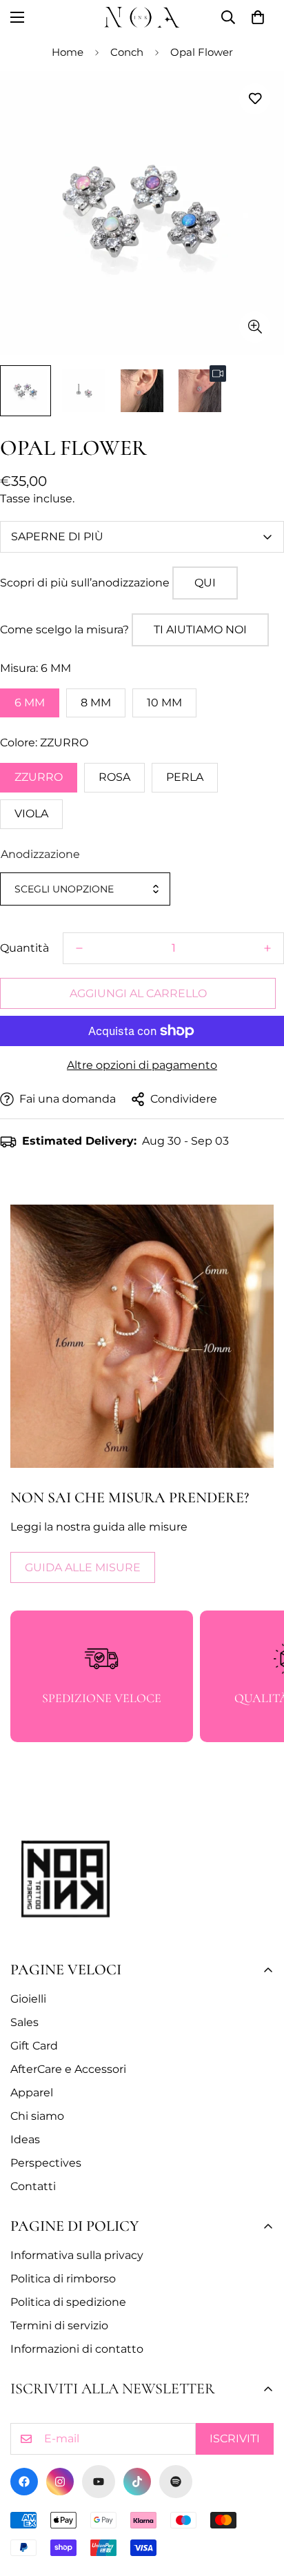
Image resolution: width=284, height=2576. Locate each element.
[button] (258, 17)
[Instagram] (60, 2482)
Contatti (33, 2186)
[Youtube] (99, 2482)
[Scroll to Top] (259, 2503)
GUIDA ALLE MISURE (83, 1567)
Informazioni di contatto (77, 2349)
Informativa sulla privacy (77, 2255)
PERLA (185, 777)
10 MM (164, 703)
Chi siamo (37, 2116)
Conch (127, 52)
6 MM (30, 703)
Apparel (32, 2093)
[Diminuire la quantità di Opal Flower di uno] (79, 948)
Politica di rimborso (63, 2279)
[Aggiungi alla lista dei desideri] (255, 99)
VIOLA (31, 814)
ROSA (114, 777)
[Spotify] (176, 2482)
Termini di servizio (59, 2325)
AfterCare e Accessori (68, 2069)
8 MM (96, 703)
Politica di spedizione (68, 2302)
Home (68, 52)
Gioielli (28, 1999)
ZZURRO (39, 777)
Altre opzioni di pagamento (142, 1065)
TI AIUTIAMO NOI (200, 630)
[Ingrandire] (255, 327)
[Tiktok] (137, 2482)
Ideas (25, 2139)
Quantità (24, 948)
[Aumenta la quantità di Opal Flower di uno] (267, 948)
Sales (24, 2022)
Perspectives (46, 2163)
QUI (205, 583)
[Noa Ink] (142, 17)
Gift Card (34, 2046)
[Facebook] (24, 2482)
